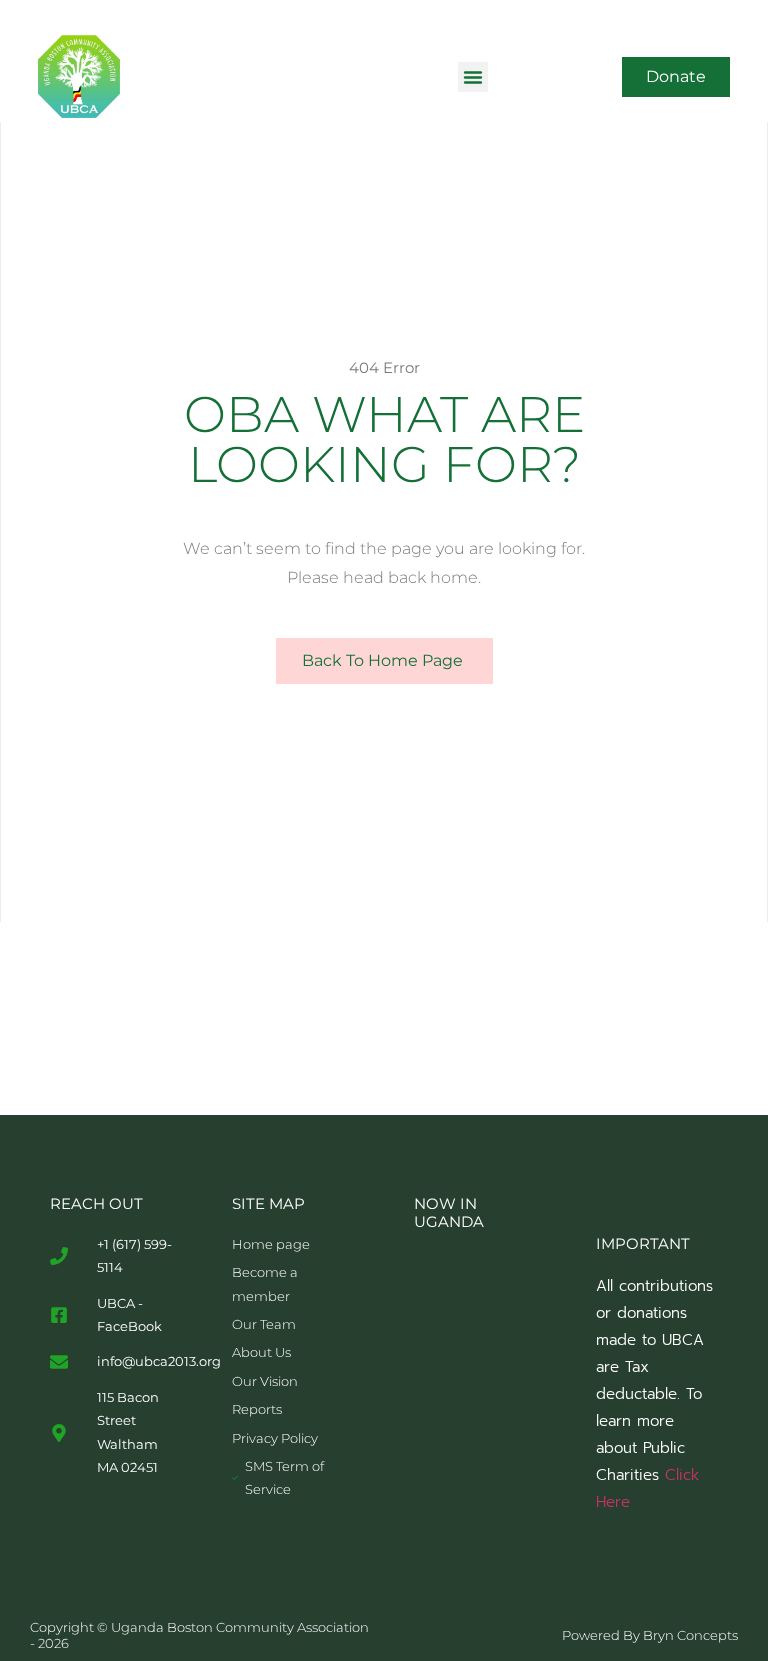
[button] (473, 77)
